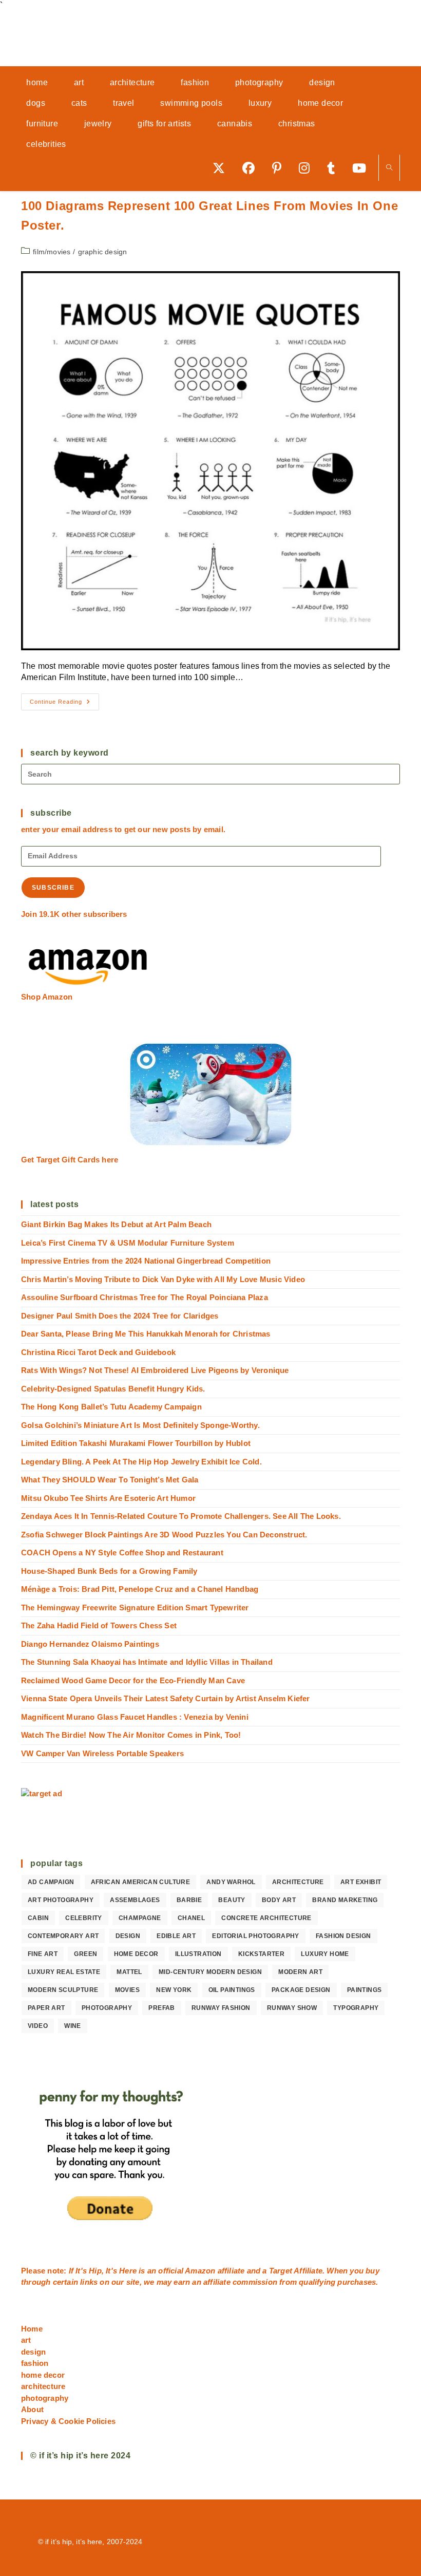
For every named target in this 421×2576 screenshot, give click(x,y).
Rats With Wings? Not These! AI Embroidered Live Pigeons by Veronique (155, 1370)
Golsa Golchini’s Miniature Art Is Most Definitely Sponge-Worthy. (140, 1425)
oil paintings (232, 1990)
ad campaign (51, 1882)
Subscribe (53, 888)
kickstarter (261, 1954)
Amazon (201, 2271)
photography (107, 2008)
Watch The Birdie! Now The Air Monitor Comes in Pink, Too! (131, 1735)
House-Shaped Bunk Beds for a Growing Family (109, 1571)
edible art (176, 1936)
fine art (43, 1954)
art (26, 2340)
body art (279, 1900)
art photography (61, 1900)
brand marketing (345, 1900)
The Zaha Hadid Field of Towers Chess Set (99, 1625)
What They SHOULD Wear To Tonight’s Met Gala (110, 1480)
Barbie (189, 1900)
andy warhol (231, 1882)
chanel (191, 1918)
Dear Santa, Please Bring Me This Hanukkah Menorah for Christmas (146, 1334)
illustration (198, 1954)
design (128, 1936)
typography (356, 2008)
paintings (365, 1990)
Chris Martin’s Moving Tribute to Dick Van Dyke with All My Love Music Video (163, 1279)
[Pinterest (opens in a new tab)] (280, 168)
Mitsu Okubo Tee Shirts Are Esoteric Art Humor (108, 1498)
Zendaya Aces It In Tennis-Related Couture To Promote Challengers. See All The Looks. (181, 1516)
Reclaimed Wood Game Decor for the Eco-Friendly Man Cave (133, 1680)
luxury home (325, 1954)
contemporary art (63, 1936)
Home (32, 2329)
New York (174, 1990)
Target (281, 2271)
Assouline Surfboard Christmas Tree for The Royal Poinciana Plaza (145, 1297)
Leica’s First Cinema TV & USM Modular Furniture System (128, 1243)
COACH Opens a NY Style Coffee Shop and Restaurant (122, 1553)
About (32, 2409)
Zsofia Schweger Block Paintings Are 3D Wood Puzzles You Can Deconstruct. (164, 1535)
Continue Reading (64, 704)
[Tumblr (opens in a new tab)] (334, 168)
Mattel (129, 1972)
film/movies (52, 252)
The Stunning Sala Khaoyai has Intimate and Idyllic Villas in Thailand (147, 1662)
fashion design (343, 1936)
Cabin (38, 1918)
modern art (300, 1972)
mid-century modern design (210, 1972)
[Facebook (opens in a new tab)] (252, 168)
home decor (136, 1954)
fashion (35, 2363)
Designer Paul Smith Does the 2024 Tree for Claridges (120, 1316)
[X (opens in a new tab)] (222, 168)
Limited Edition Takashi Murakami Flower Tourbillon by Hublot (136, 1443)
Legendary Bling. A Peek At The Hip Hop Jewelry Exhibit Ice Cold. (141, 1462)
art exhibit (361, 1882)
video (38, 2026)
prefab (161, 2008)
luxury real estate (64, 1972)
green (85, 1954)
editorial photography (255, 1936)
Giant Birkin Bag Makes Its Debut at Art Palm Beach (116, 1224)
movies (127, 1990)
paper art (46, 2008)
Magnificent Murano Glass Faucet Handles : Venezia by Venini (135, 1717)
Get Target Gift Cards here (70, 1160)
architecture (298, 1882)
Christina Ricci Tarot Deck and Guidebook (98, 1352)
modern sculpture (63, 1990)
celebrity (84, 1918)
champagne (140, 1918)
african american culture (141, 1882)
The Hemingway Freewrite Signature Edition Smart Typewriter (135, 1607)
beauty (232, 1900)
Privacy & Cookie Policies (68, 2421)
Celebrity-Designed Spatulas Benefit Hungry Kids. (113, 1389)
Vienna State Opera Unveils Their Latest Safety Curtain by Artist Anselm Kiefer (166, 1698)
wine (73, 2026)
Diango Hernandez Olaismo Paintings (90, 1644)
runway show (292, 2008)
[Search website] (389, 168)
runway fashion (221, 2008)
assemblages (135, 1900)
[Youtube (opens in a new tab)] (363, 168)
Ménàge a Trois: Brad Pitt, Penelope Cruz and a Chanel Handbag (140, 1589)
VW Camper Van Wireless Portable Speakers (102, 1753)
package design (301, 1990)
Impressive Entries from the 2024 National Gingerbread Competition (146, 1261)
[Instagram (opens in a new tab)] (308, 168)
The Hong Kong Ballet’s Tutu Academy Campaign (111, 1407)
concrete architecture (266, 1918)
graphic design (103, 252)
